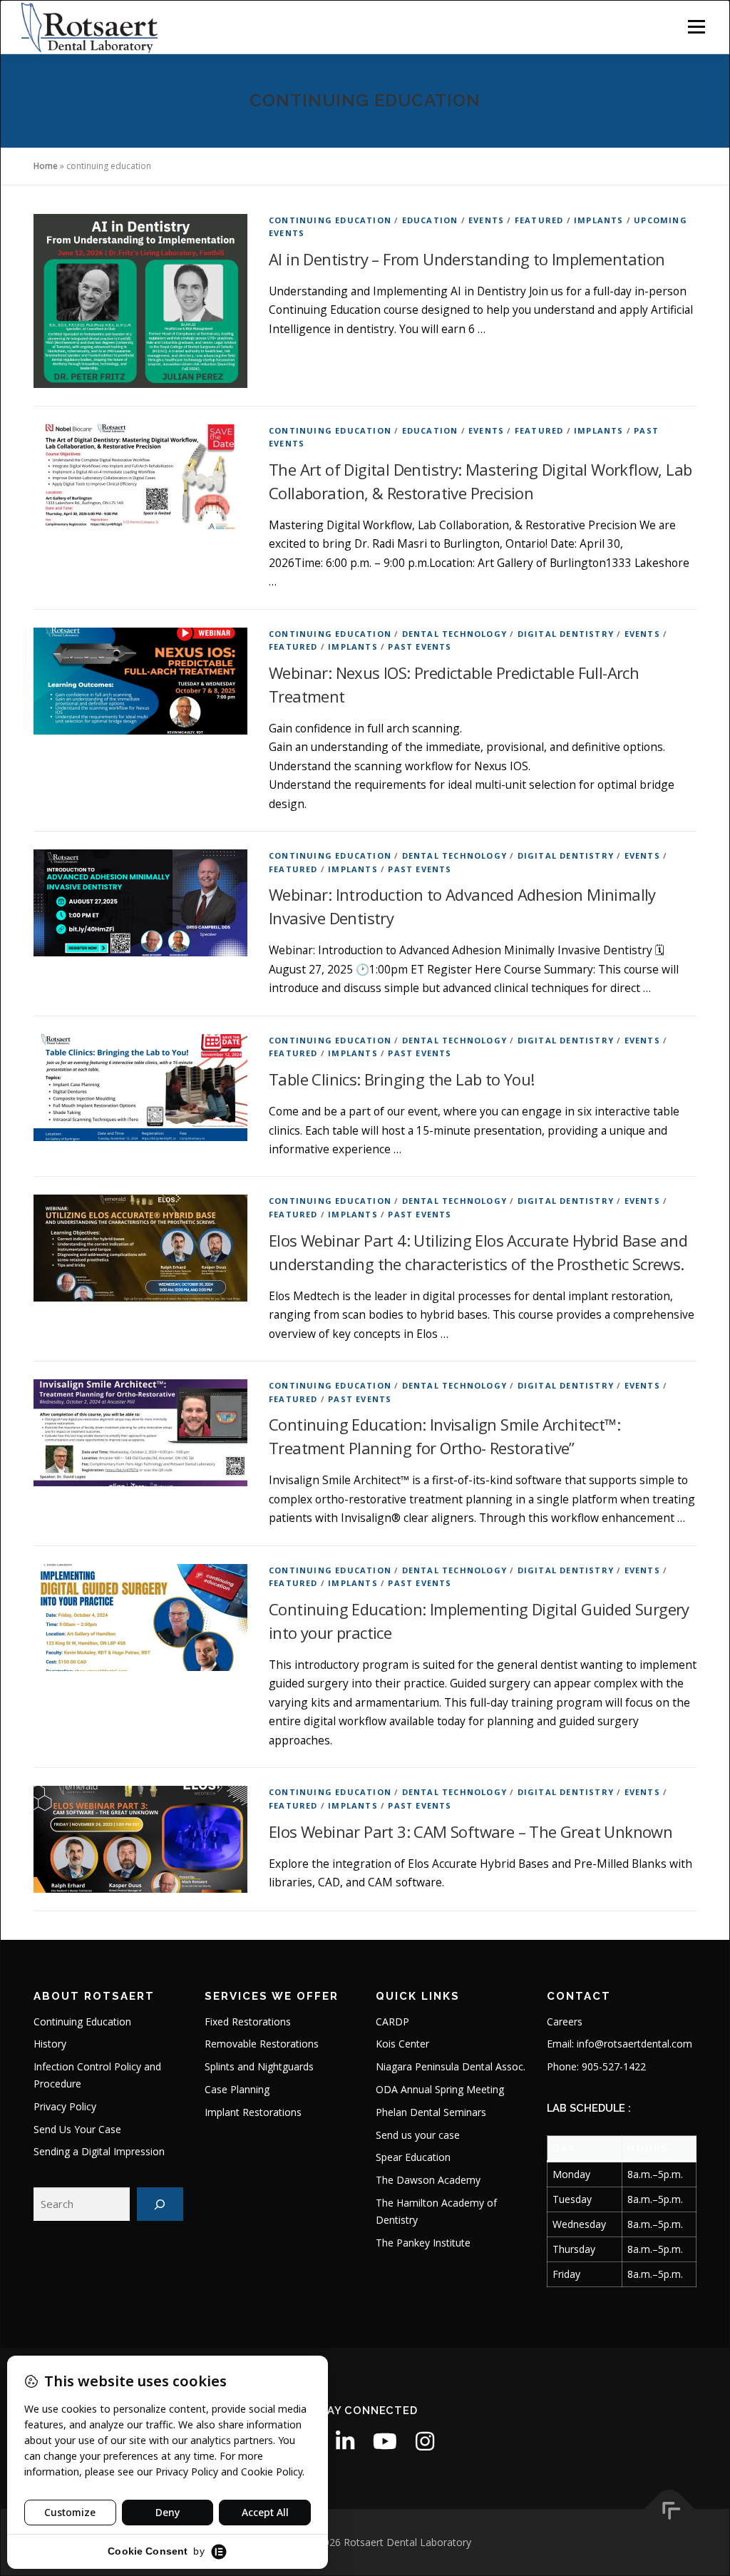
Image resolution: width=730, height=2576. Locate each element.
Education (430, 220)
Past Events (420, 646)
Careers (565, 2022)
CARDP (392, 2022)
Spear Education (413, 2157)
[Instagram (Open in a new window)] (425, 2441)
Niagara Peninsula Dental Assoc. (451, 2066)
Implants (599, 220)
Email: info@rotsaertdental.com (620, 2044)
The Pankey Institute (423, 2243)
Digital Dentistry (566, 634)
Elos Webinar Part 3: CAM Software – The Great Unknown (471, 1831)
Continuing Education (330, 220)
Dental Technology (454, 634)
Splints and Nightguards (259, 2066)
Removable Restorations (262, 2044)
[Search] (160, 2204)
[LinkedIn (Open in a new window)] (345, 2441)
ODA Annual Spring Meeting (440, 2089)
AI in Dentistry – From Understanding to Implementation (467, 259)
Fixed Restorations (248, 2022)
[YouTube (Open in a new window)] (385, 2441)
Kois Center (402, 2044)
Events (486, 220)
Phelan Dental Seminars (431, 2112)
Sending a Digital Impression (99, 2151)
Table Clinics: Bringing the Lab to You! (402, 1079)
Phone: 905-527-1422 (596, 2066)
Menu (696, 26)
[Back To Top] (670, 2509)
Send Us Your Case (77, 2129)
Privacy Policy (65, 2106)
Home (46, 166)
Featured (539, 220)
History (50, 2044)
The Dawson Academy (428, 2180)
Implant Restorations (253, 2112)
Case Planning (237, 2089)
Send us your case (418, 2135)
